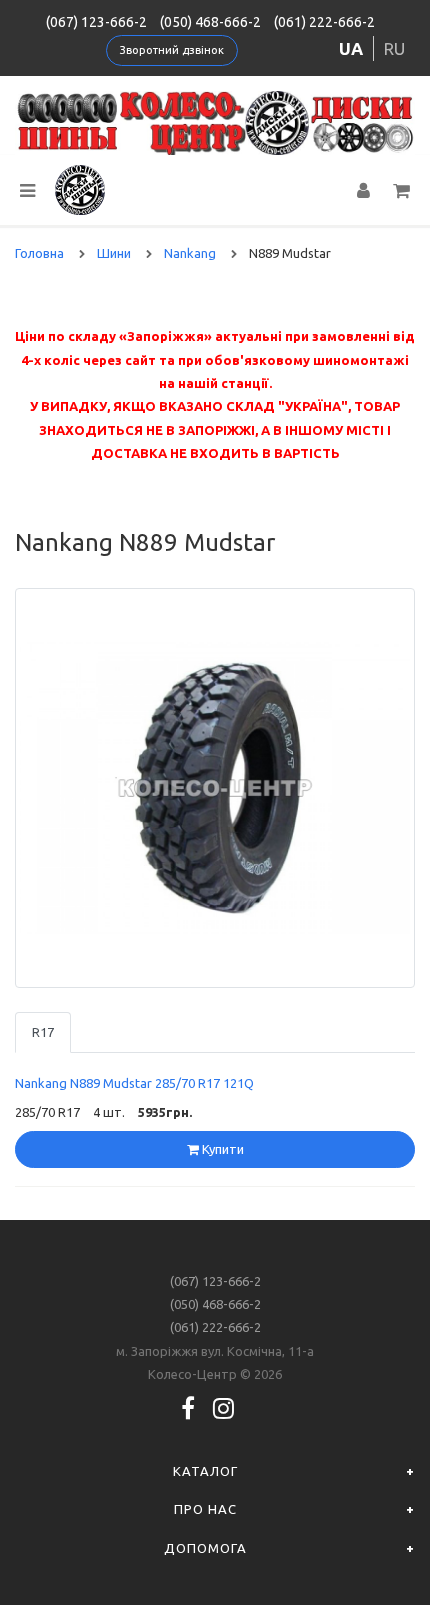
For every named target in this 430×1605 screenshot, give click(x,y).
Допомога (205, 1548)
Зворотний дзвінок (172, 50)
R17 (43, 1032)
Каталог (205, 1471)
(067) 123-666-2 (96, 22)
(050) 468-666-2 (210, 22)
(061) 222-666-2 (324, 22)
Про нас (205, 1509)
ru (394, 48)
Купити (221, 1149)
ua (351, 48)
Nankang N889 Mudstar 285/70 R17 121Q (134, 1083)
